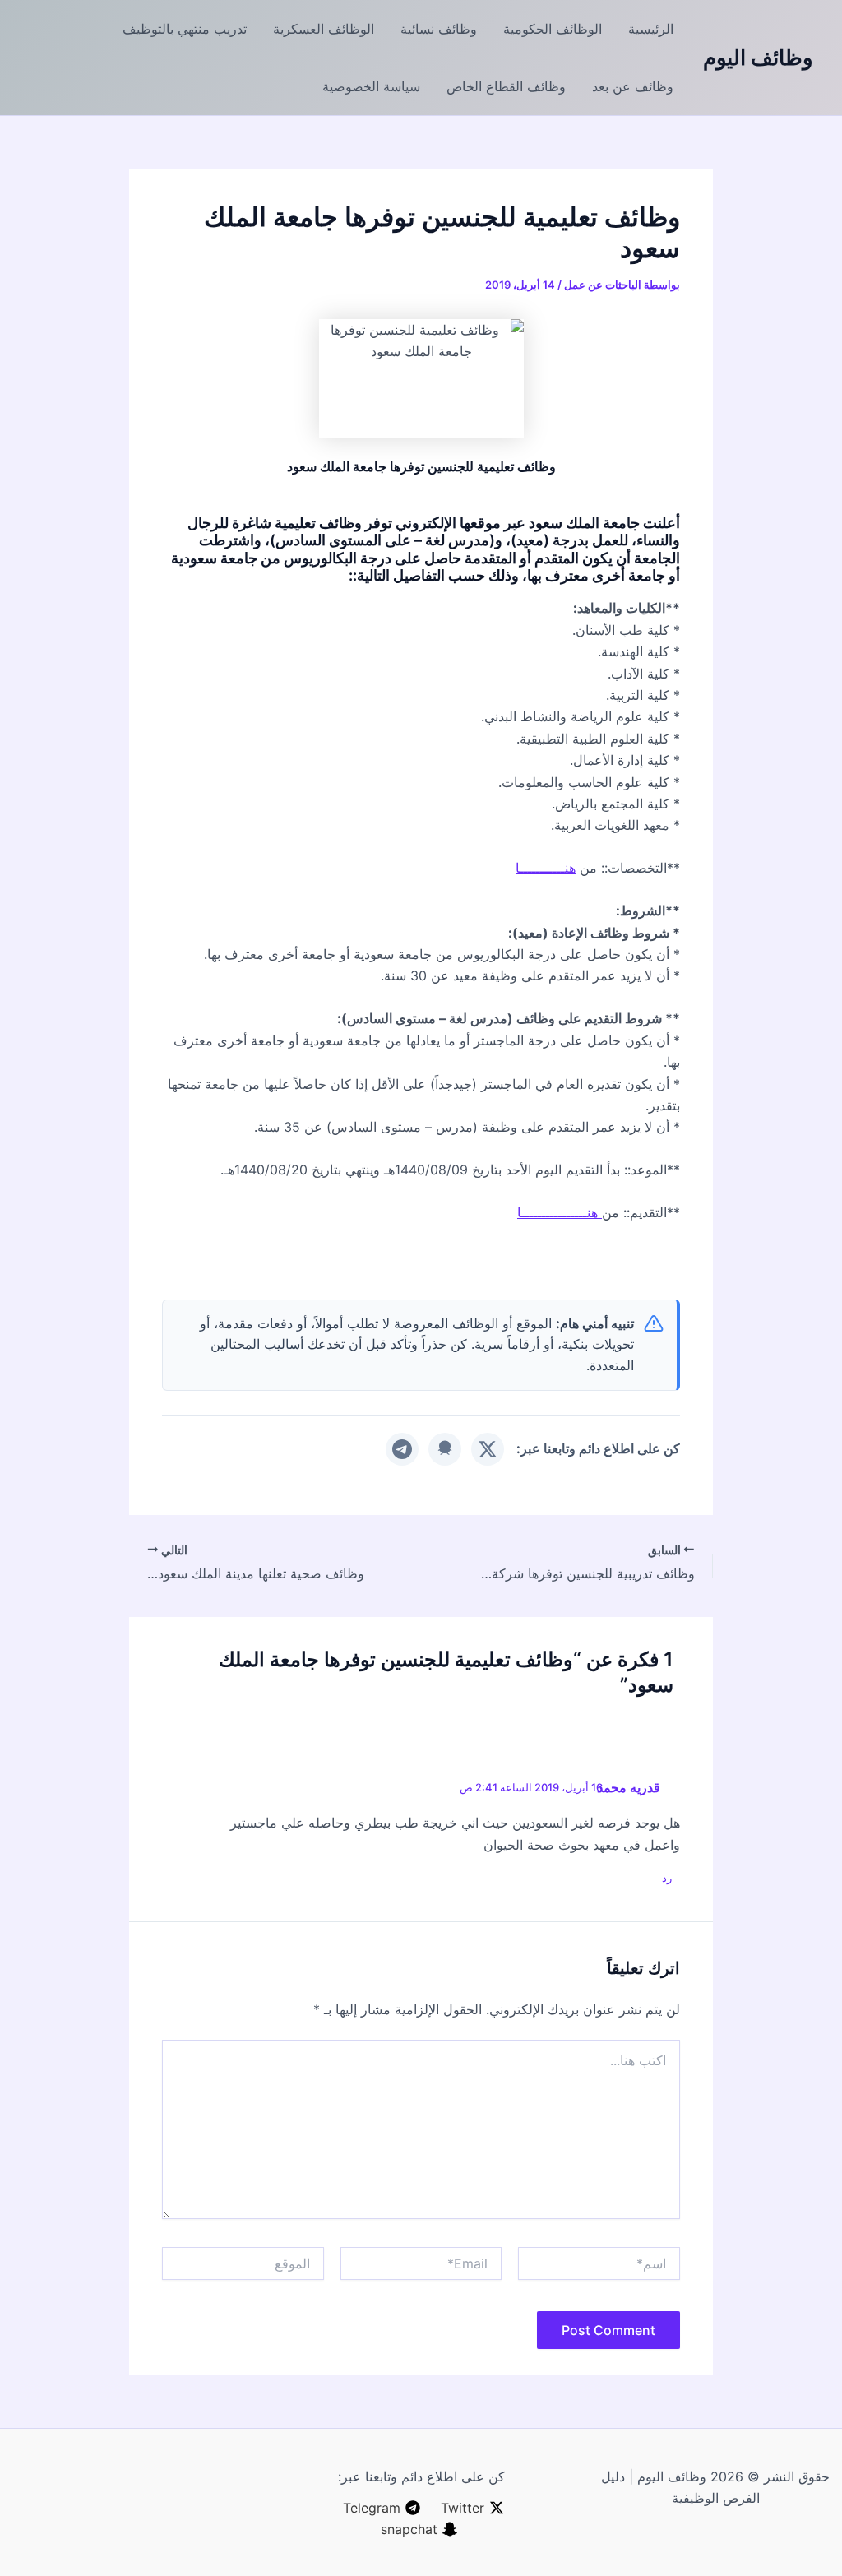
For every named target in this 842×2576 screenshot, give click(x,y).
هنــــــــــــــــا (560, 1212)
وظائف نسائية (439, 29)
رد (667, 1878)
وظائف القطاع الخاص (506, 86)
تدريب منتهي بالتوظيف (185, 29)
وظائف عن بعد (633, 86)
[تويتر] (488, 1449)
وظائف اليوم (758, 57)
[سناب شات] (445, 1449)
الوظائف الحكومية (553, 29)
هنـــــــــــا (546, 868)
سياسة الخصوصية (371, 86)
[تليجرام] (402, 1449)
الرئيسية (651, 29)
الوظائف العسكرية (324, 29)
